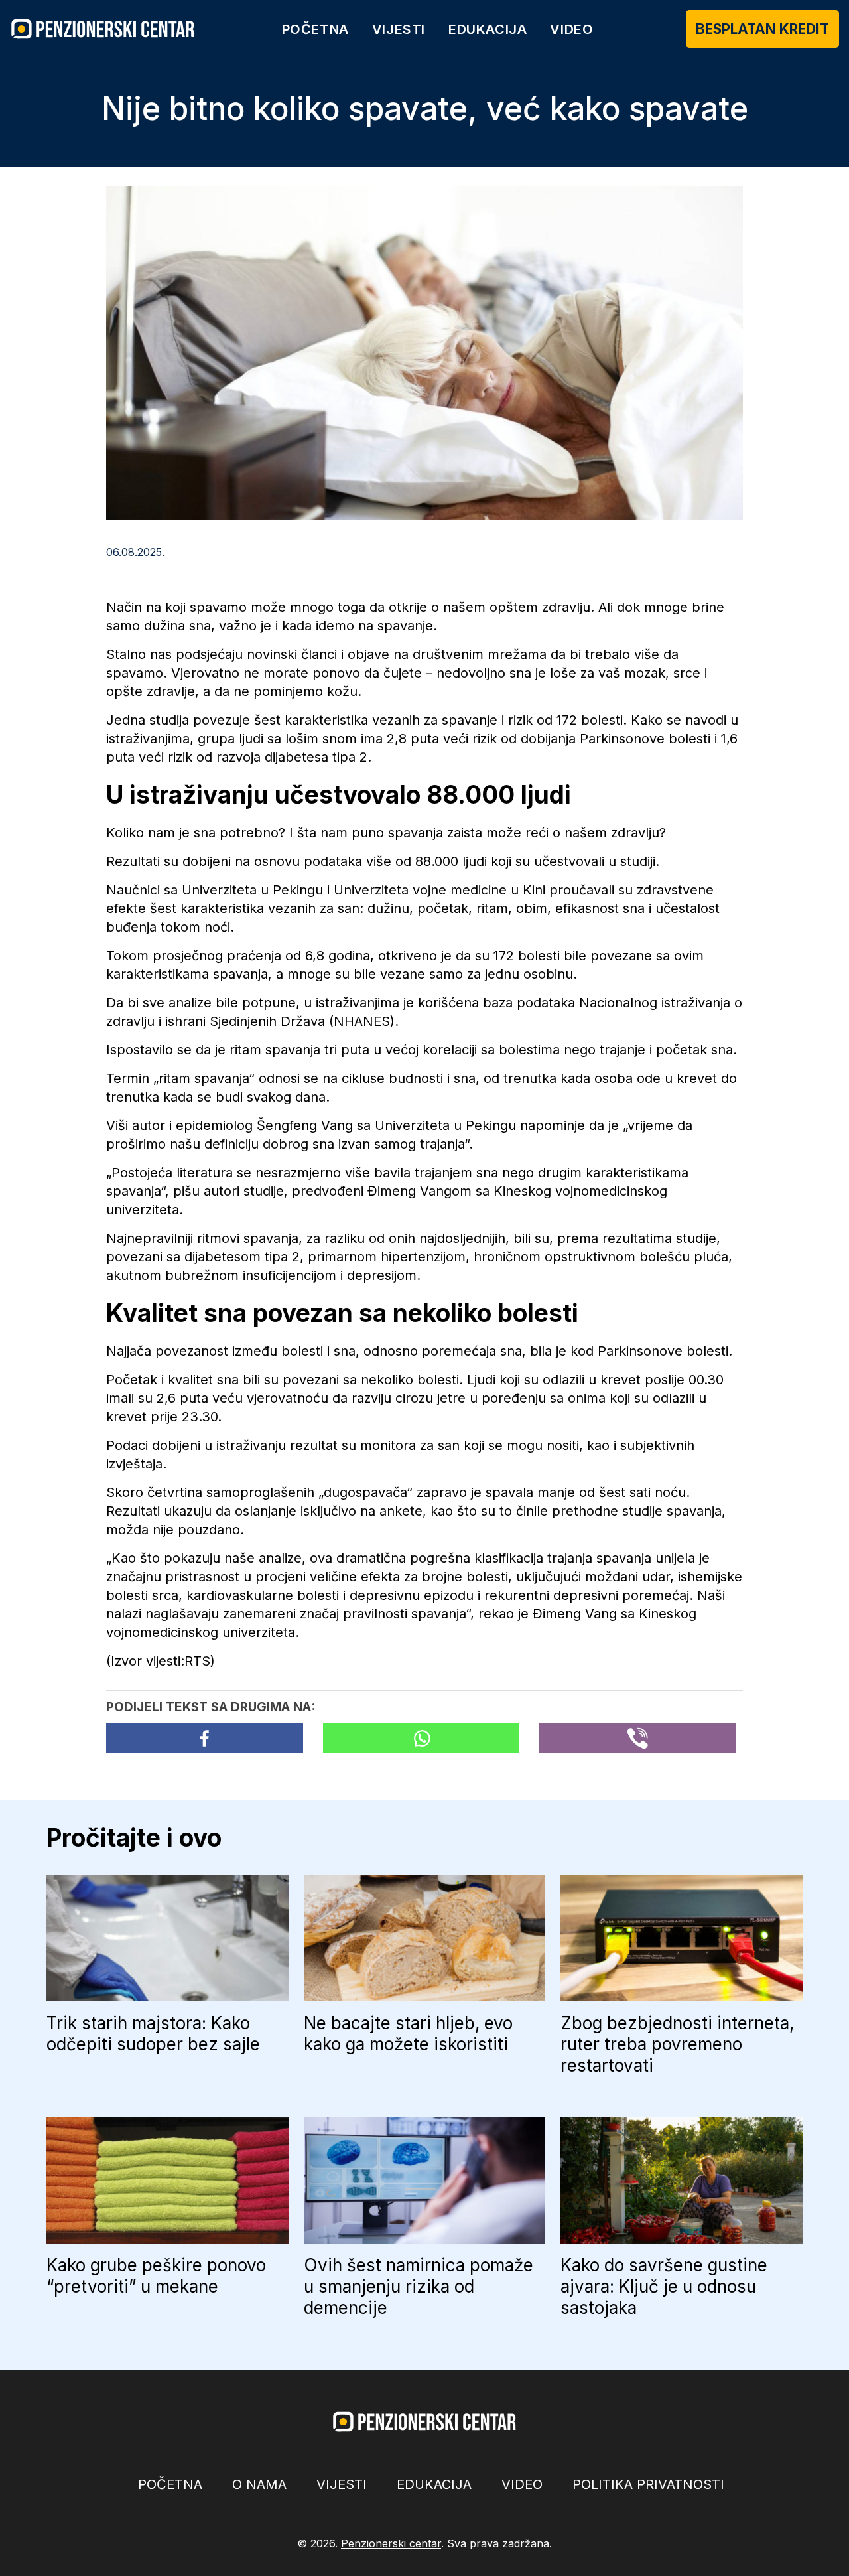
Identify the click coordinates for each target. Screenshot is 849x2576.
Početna (315, 29)
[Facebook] (205, 1738)
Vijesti (399, 29)
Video (571, 29)
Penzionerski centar (391, 2543)
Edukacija (488, 29)
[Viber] (638, 1738)
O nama (259, 2484)
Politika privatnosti (648, 2484)
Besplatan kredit (762, 29)
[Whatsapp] (422, 1738)
